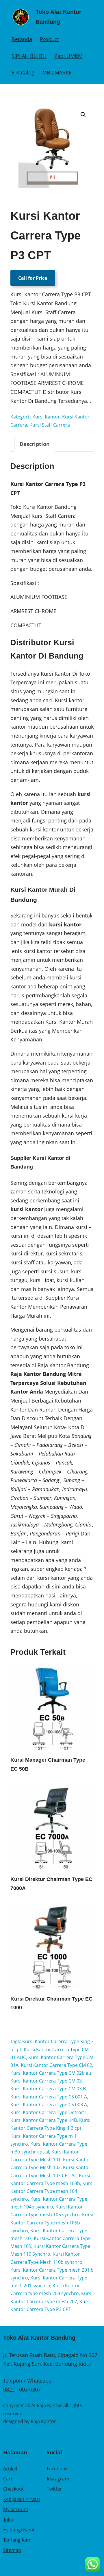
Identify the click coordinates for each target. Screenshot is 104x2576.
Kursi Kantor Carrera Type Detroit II (49, 2112)
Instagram (58, 2479)
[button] (83, 115)
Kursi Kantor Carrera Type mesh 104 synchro (52, 2191)
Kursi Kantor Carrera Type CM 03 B (48, 2089)
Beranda (22, 39)
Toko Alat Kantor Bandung (39, 2338)
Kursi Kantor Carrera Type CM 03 (46, 2081)
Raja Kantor (43, 2421)
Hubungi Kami (19, 2530)
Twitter (54, 2489)
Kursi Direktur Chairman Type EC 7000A (51, 1884)
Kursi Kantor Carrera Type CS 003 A (49, 2105)
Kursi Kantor (46, 417)
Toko (8, 2520)
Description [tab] (35, 444)
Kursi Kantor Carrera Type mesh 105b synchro (52, 2222)
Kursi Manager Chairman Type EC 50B (48, 1764)
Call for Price (33, 278)
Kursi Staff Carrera (50, 425)
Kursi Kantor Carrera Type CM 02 (56, 2065)
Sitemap (12, 2550)
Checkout (13, 2489)
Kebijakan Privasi (22, 2499)
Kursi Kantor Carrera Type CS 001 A (49, 2097)
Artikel (10, 2469)
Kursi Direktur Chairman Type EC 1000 (51, 2003)
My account (16, 2509)
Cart (8, 2479)
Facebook (57, 2469)
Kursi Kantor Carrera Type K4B (44, 2120)
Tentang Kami (18, 2540)
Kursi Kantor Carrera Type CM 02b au (51, 2073)
